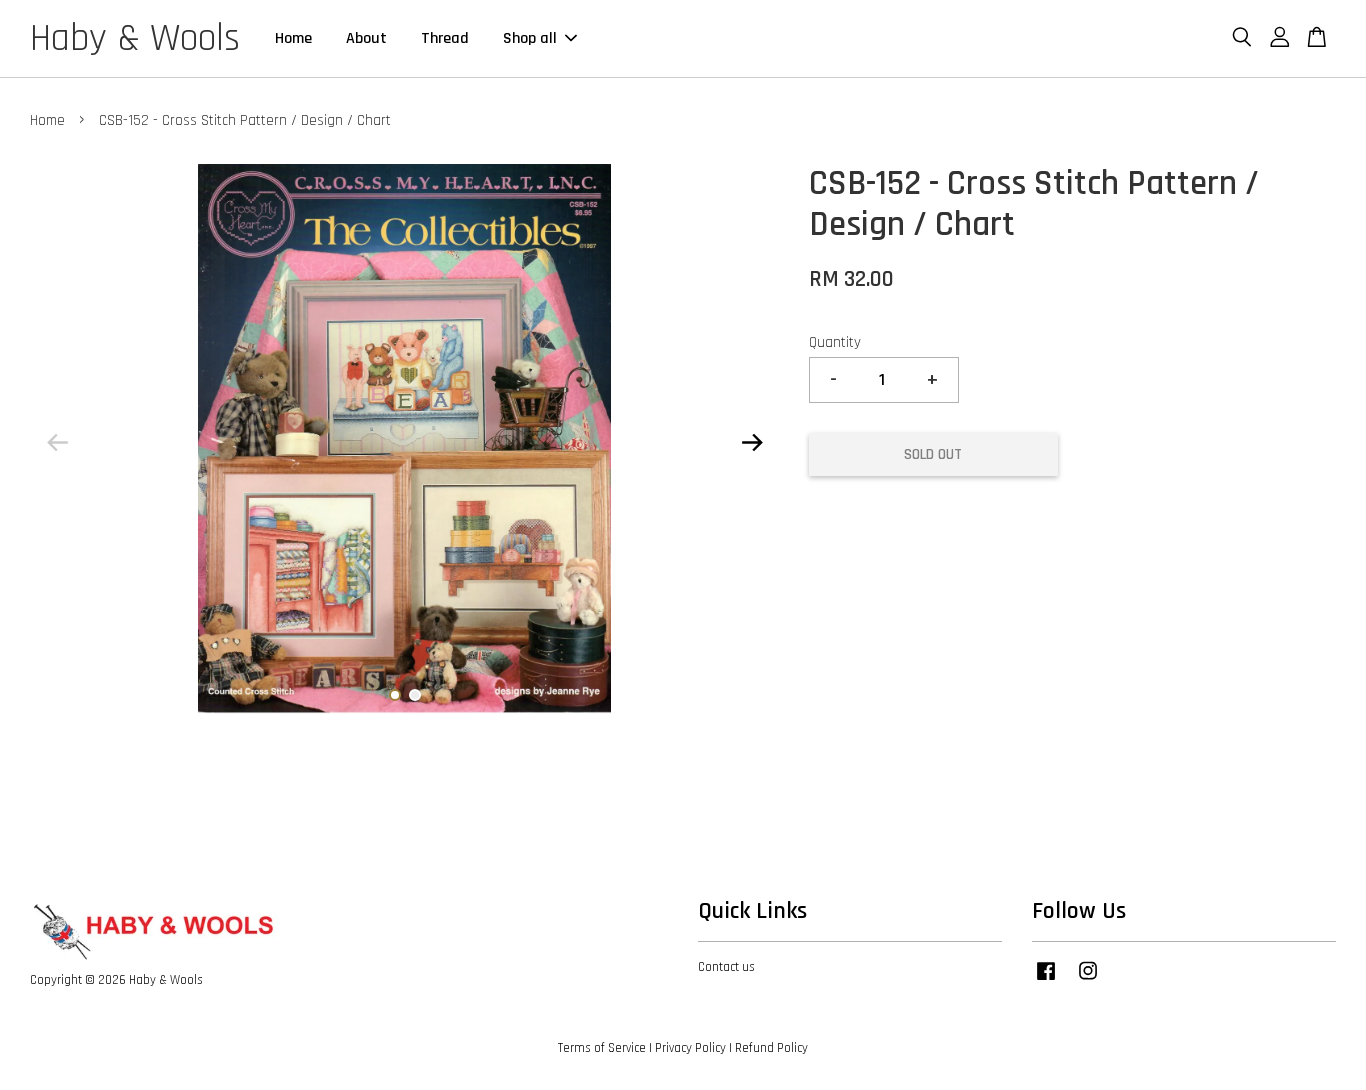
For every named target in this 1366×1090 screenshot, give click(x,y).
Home (293, 38)
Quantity (835, 342)
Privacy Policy (690, 1048)
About (366, 38)
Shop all (530, 38)
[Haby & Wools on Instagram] (1088, 981)
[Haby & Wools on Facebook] (1046, 981)
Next (752, 443)
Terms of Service (602, 1048)
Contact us (726, 967)
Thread (445, 38)
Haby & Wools (135, 39)
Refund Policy (771, 1048)
